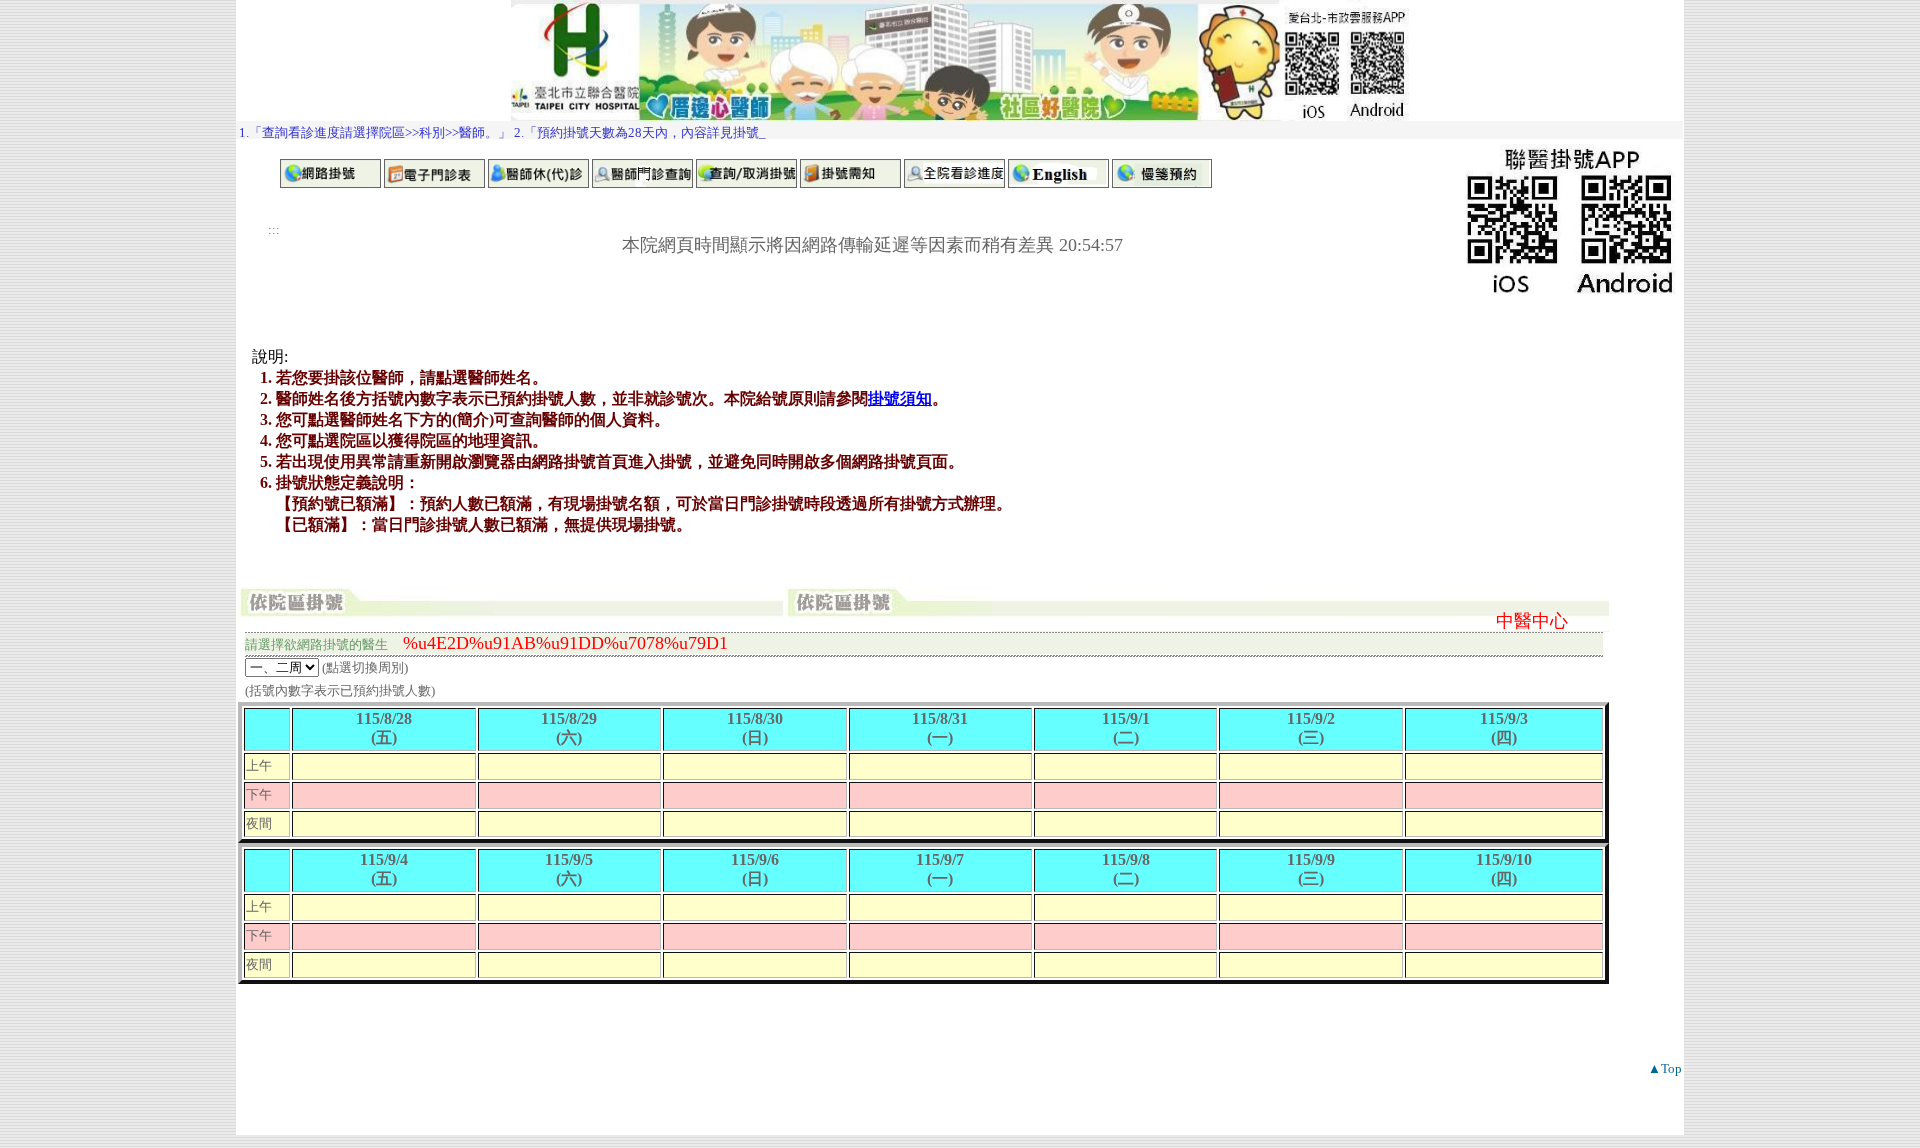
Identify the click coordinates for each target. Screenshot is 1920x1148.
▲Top (1665, 1068)
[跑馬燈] (959, 130)
